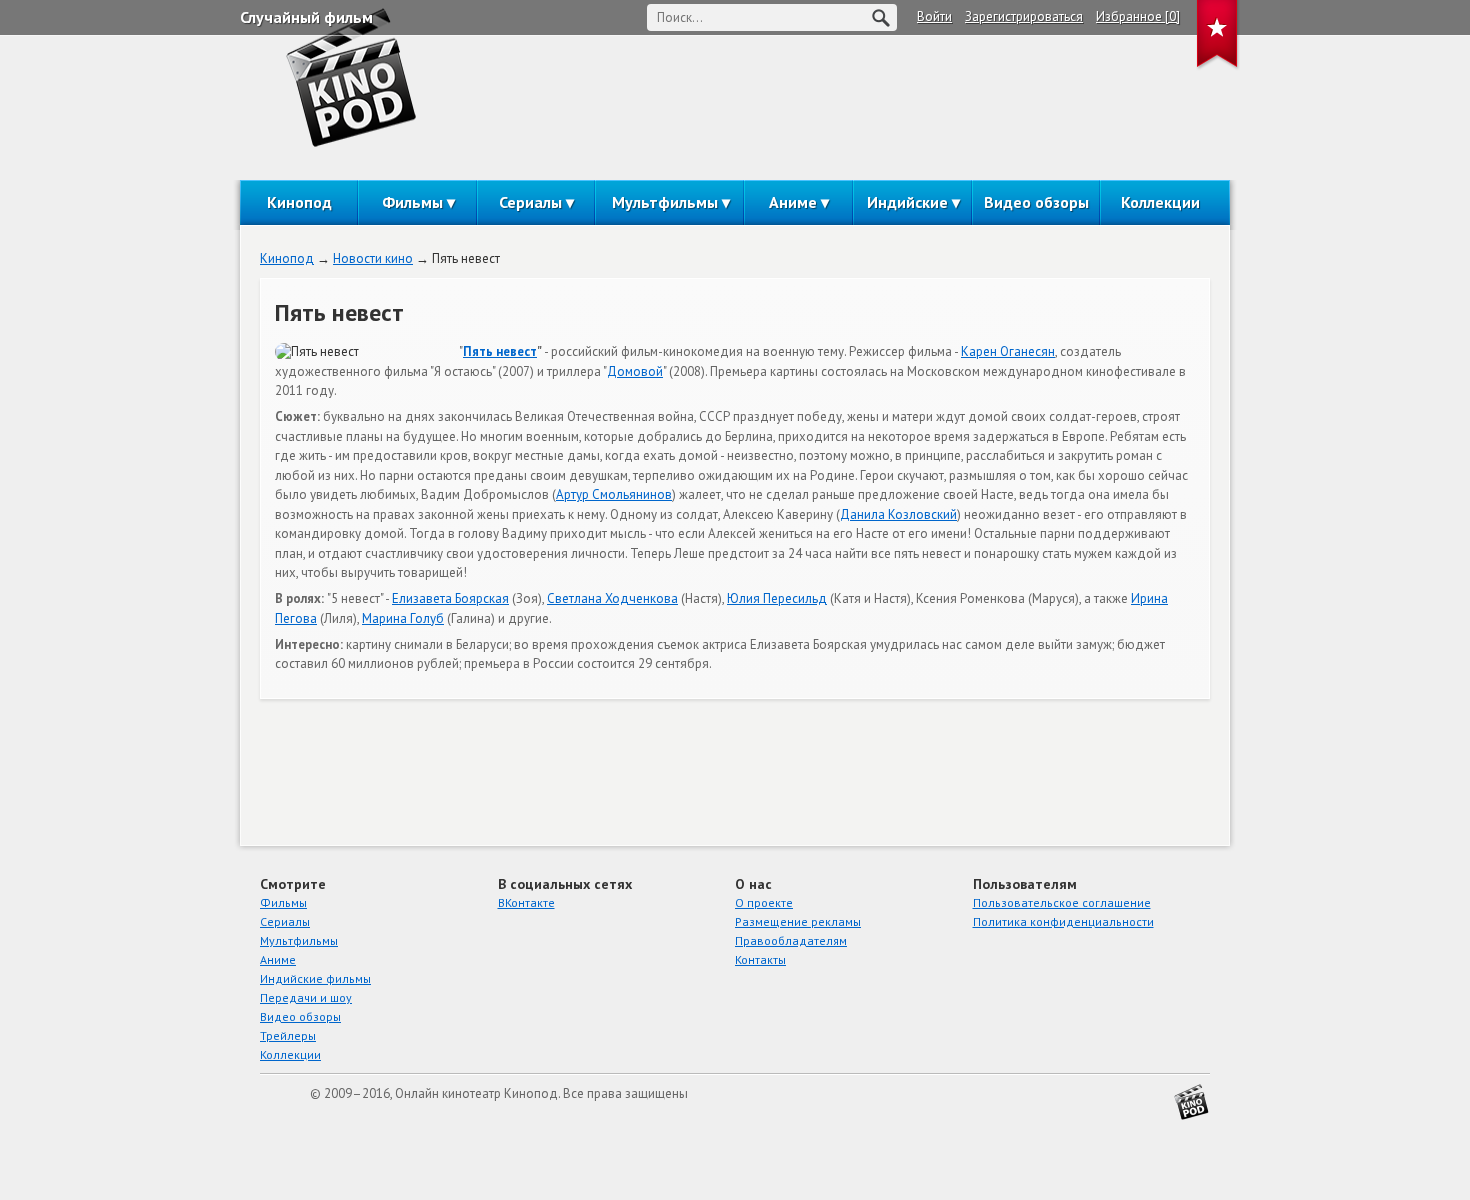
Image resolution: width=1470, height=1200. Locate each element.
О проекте (764, 902)
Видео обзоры (1036, 202)
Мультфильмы (665, 202)
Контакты (760, 959)
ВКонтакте (526, 902)
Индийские (907, 202)
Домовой (635, 371)
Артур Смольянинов (614, 494)
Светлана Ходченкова (612, 598)
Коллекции (1160, 202)
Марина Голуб (403, 618)
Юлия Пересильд (777, 598)
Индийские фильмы (315, 978)
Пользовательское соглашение (1062, 902)
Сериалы (530, 202)
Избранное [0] (1138, 16)
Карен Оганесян (1008, 351)
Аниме (793, 202)
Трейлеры (288, 1035)
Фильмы (412, 202)
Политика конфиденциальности (1063, 921)
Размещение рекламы (798, 921)
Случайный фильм (306, 17)
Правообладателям (791, 940)
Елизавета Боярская (450, 598)
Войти (934, 16)
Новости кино (373, 258)
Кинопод (299, 202)
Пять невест (500, 351)
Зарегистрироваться (1024, 16)
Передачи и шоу (306, 997)
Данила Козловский (898, 514)
